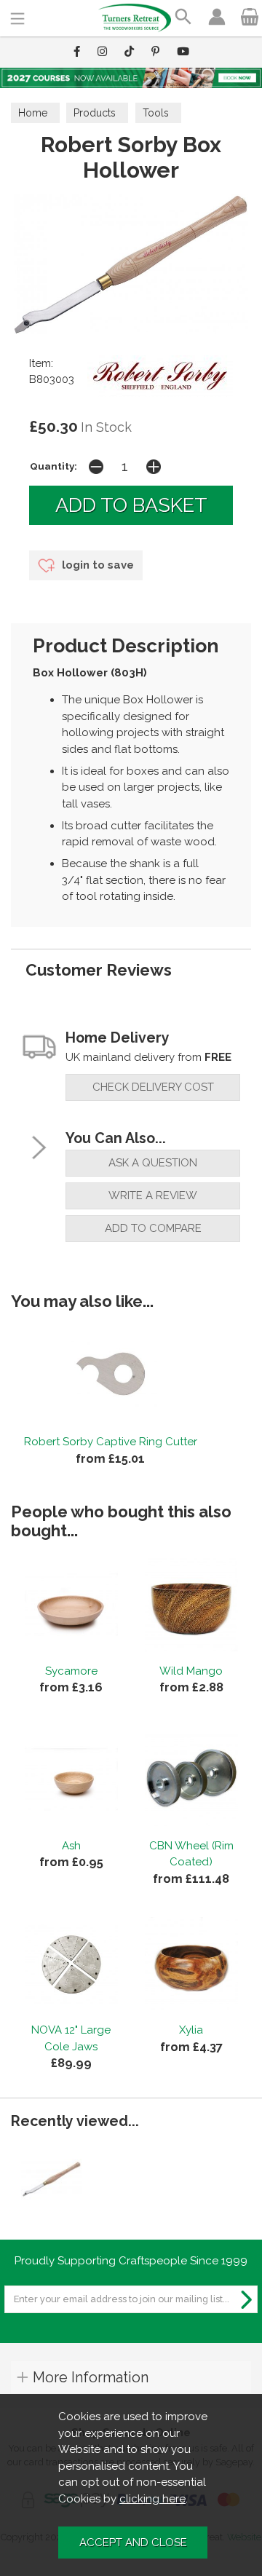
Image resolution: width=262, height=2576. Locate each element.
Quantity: (53, 466)
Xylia (191, 2030)
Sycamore (71, 1671)
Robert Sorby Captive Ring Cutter (111, 1442)
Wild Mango (191, 1671)
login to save (96, 565)
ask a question (153, 1163)
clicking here (152, 2499)
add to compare (153, 1228)
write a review (153, 1196)
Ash (71, 1846)
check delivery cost (153, 1087)
